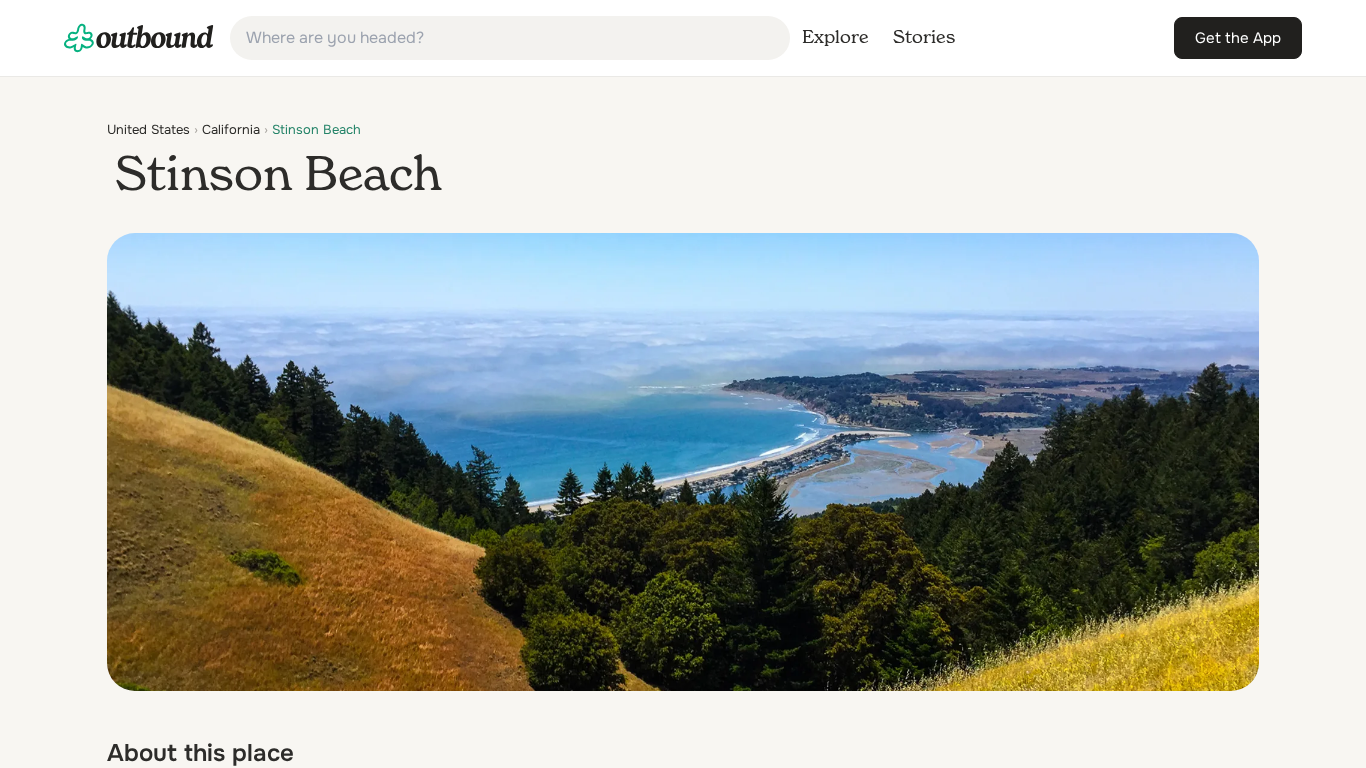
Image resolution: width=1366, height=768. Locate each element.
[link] (139, 38)
